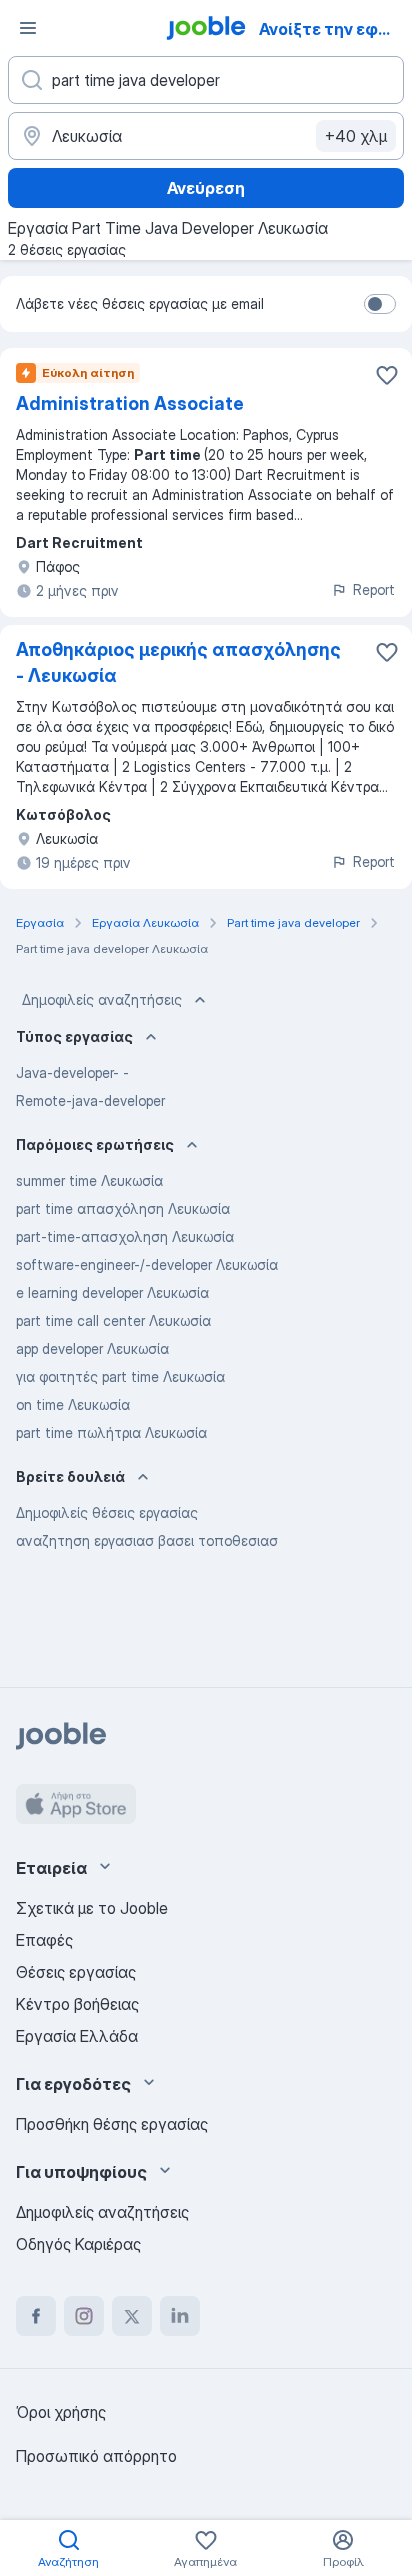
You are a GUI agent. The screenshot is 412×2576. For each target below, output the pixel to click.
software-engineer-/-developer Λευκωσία (147, 1264)
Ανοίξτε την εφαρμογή (333, 29)
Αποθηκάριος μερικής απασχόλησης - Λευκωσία (178, 662)
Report (374, 589)
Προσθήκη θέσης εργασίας (112, 2124)
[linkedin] (180, 2316)
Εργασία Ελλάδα (77, 2036)
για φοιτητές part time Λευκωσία (120, 1376)
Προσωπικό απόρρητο (96, 2456)
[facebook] (36, 2316)
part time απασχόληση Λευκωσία (123, 1208)
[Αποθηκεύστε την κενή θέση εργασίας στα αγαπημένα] (387, 375)
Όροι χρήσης (61, 2412)
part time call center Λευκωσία (113, 1320)
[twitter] (132, 2316)
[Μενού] (28, 28)
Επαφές (44, 1940)
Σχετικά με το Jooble (92, 1908)
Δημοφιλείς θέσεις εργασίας (107, 1512)
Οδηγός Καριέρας (78, 2244)
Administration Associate (130, 403)
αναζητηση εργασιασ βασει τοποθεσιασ (147, 1540)
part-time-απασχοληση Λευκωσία (125, 1236)
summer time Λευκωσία (89, 1180)
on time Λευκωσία (73, 1404)
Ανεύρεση (206, 188)
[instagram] (84, 2316)
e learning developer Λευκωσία (112, 1292)
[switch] (380, 304)
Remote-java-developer (90, 1100)
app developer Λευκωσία (92, 1348)
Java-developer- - (72, 1072)
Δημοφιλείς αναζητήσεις (102, 999)
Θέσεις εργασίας (76, 1972)
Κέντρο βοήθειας (77, 2004)
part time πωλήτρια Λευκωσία (111, 1432)
